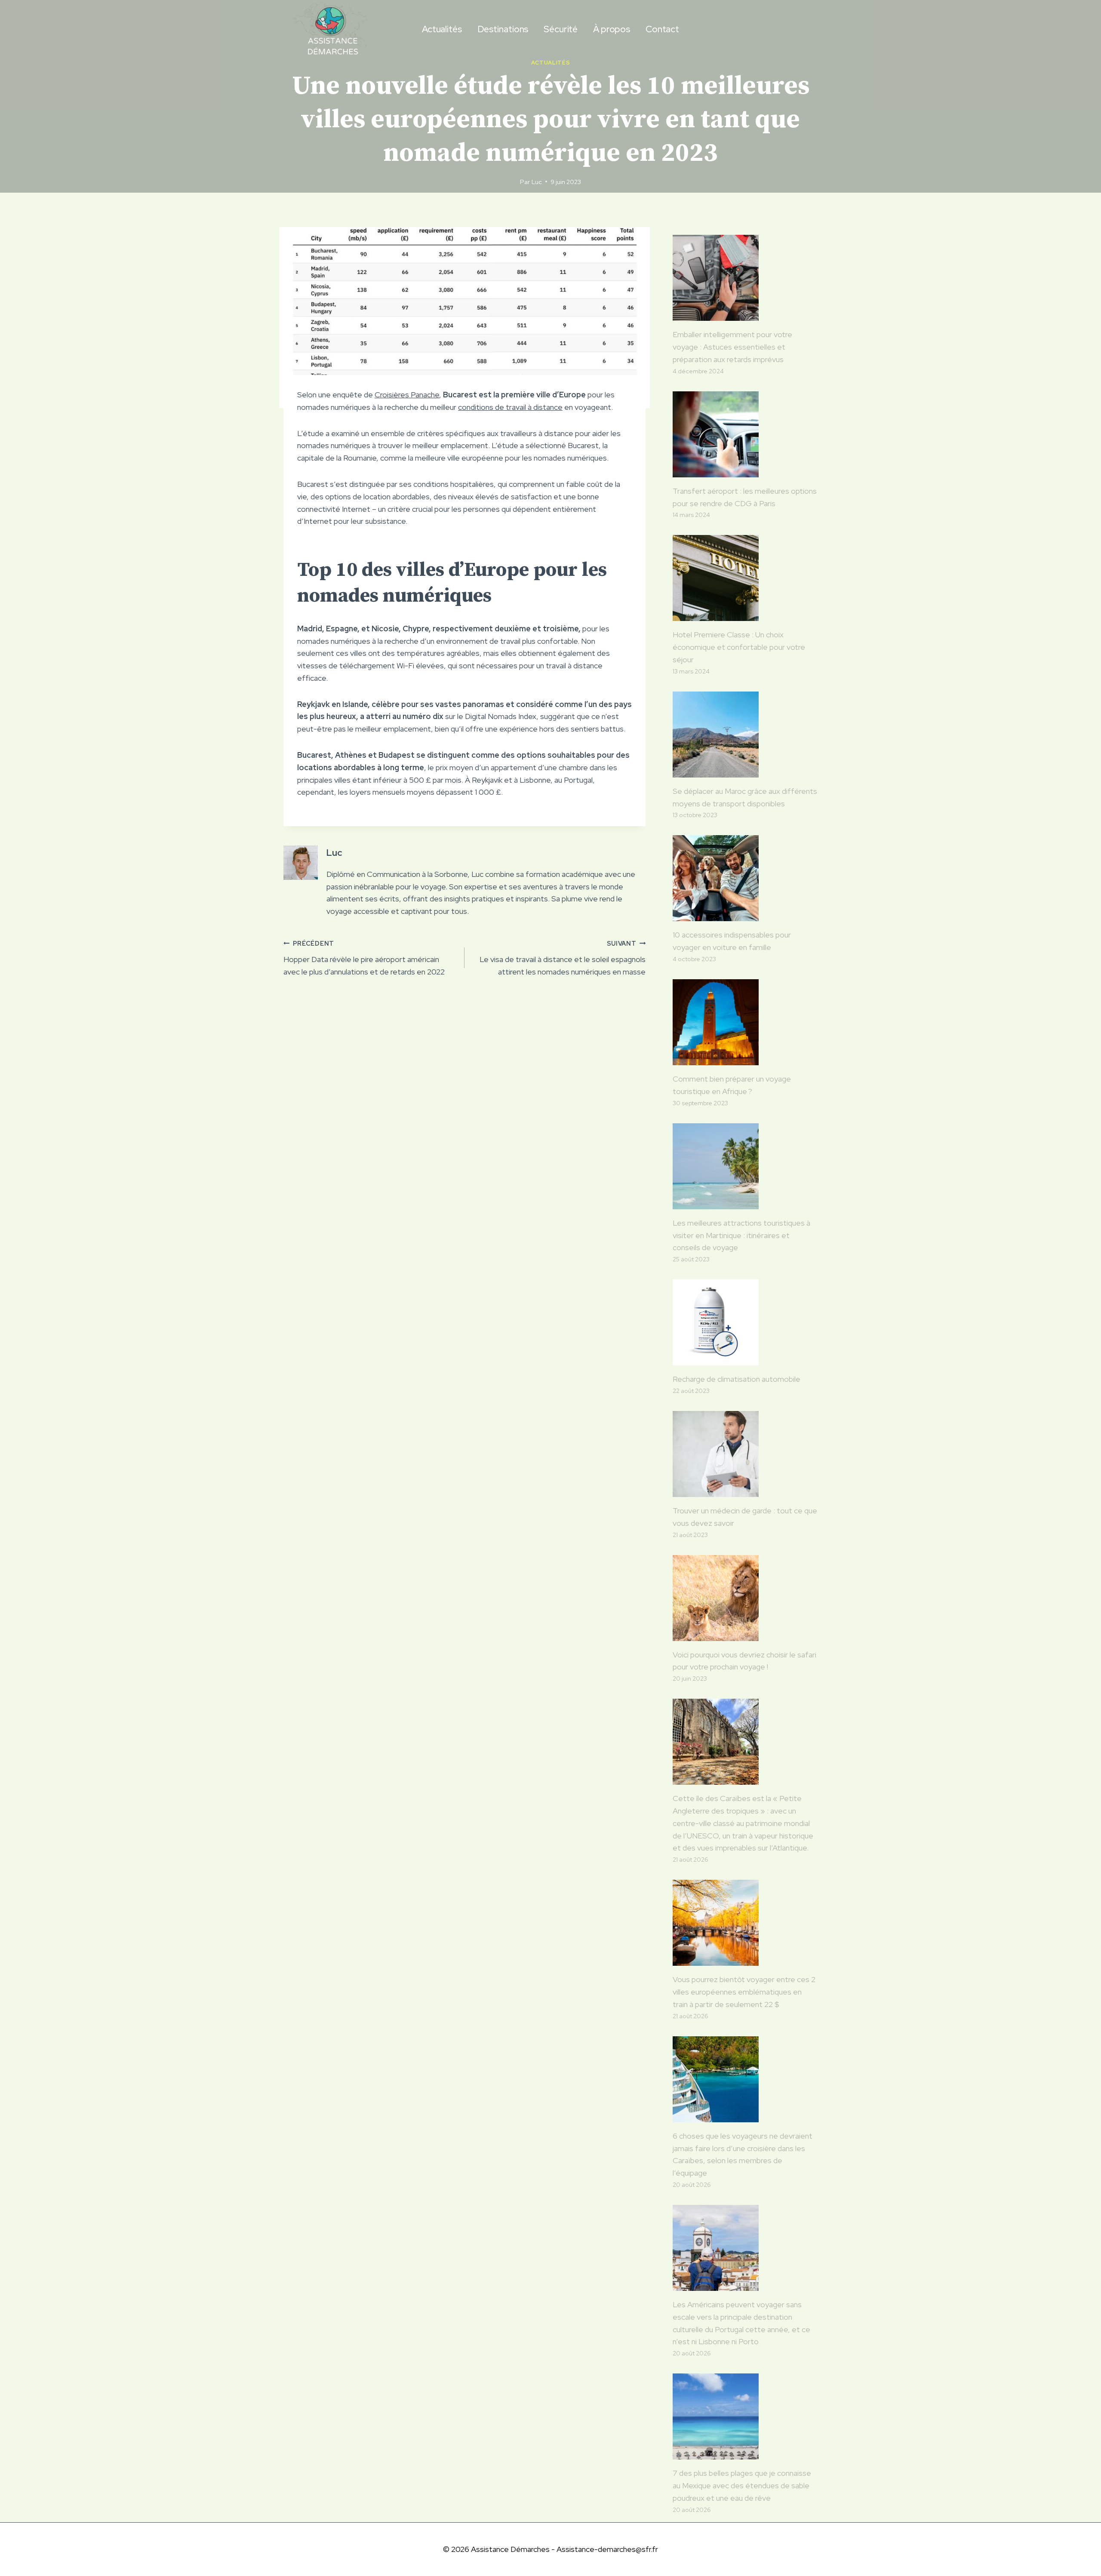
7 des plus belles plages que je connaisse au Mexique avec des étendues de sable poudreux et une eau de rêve (742, 2485)
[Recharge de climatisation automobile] (745, 1322)
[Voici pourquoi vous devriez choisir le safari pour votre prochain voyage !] (745, 1598)
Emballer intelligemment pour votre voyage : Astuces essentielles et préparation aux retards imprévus (732, 347)
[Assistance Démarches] (331, 29)
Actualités (442, 29)
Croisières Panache (407, 395)
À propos (612, 29)
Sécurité (561, 29)
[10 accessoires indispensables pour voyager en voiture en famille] (745, 878)
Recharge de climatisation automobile (737, 1379)
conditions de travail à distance (510, 407)
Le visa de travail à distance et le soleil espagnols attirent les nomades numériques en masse (563, 958)
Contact (662, 29)
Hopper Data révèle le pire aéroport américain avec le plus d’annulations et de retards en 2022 (364, 958)
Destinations (503, 29)
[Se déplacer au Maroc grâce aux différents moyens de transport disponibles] (745, 735)
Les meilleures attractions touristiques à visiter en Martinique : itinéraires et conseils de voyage (741, 1235)
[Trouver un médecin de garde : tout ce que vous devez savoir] (745, 1454)
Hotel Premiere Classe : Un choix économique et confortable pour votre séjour (739, 647)
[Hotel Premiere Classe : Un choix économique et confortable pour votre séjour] (745, 578)
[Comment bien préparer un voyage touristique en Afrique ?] (745, 1022)
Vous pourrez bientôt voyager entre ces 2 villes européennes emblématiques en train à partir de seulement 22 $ (744, 1992)
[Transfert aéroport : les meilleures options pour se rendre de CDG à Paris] (745, 434)
